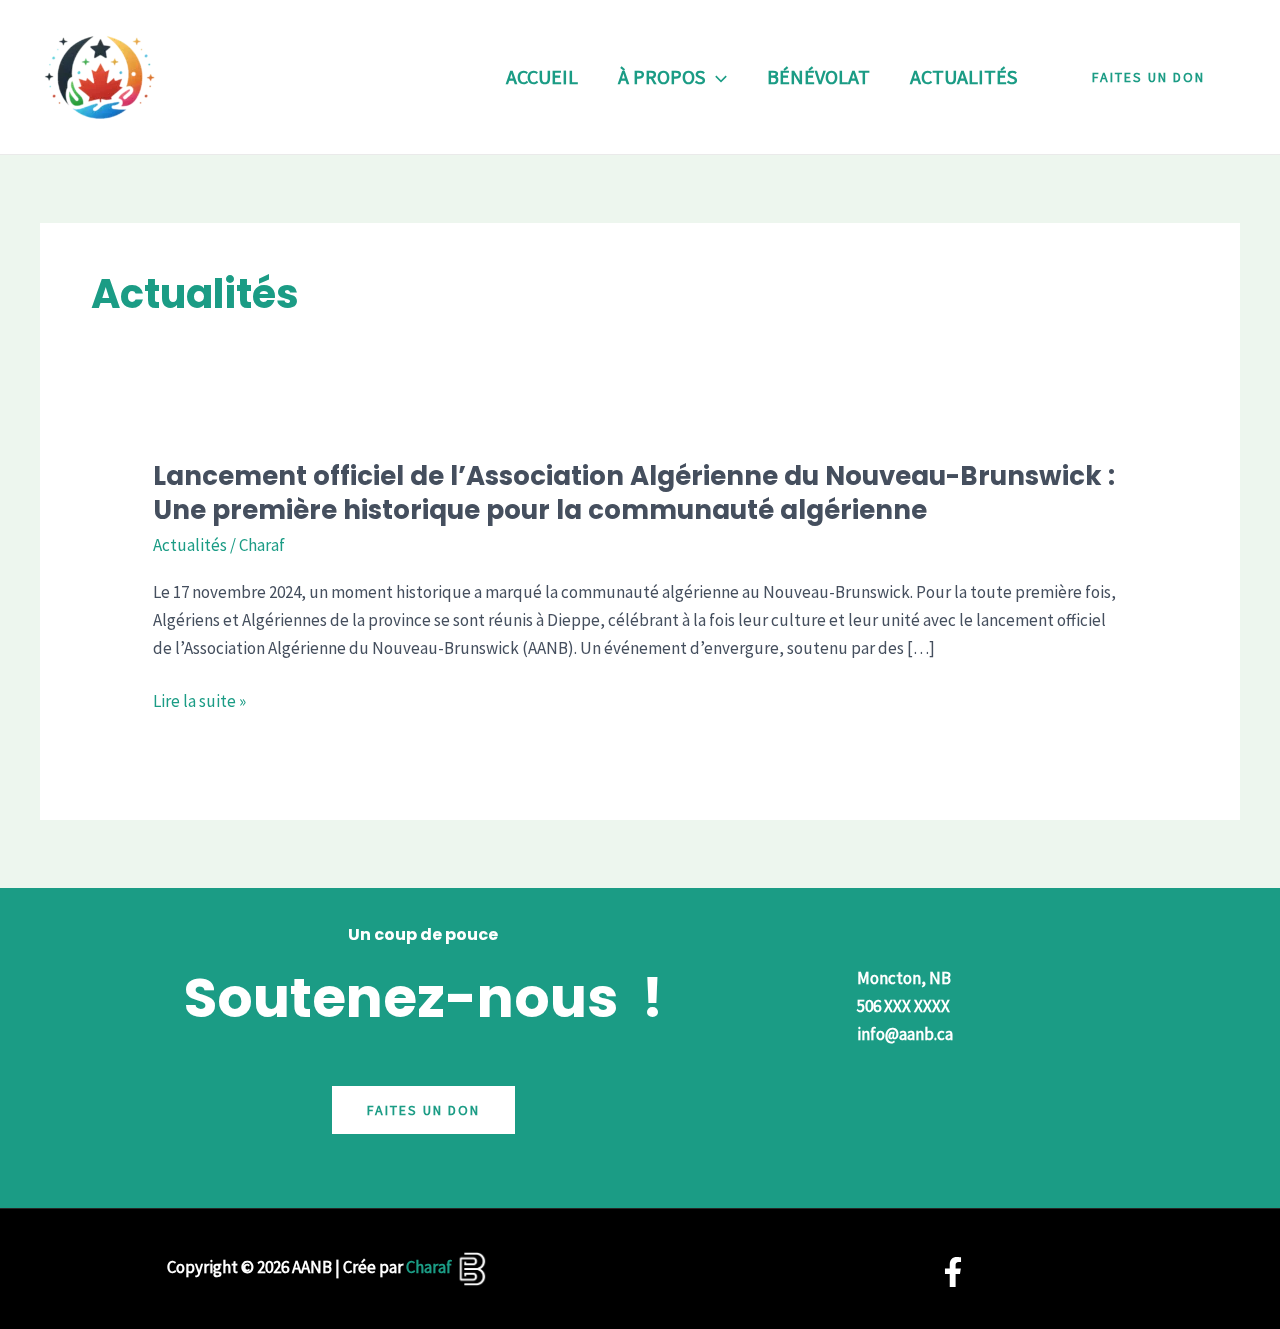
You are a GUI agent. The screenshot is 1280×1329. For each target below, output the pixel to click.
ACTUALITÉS (963, 76)
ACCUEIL (542, 76)
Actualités (190, 545)
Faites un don (423, 1110)
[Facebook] (953, 1272)
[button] (716, 77)
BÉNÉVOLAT (818, 76)
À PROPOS (661, 76)
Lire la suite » (199, 701)
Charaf (429, 1267)
